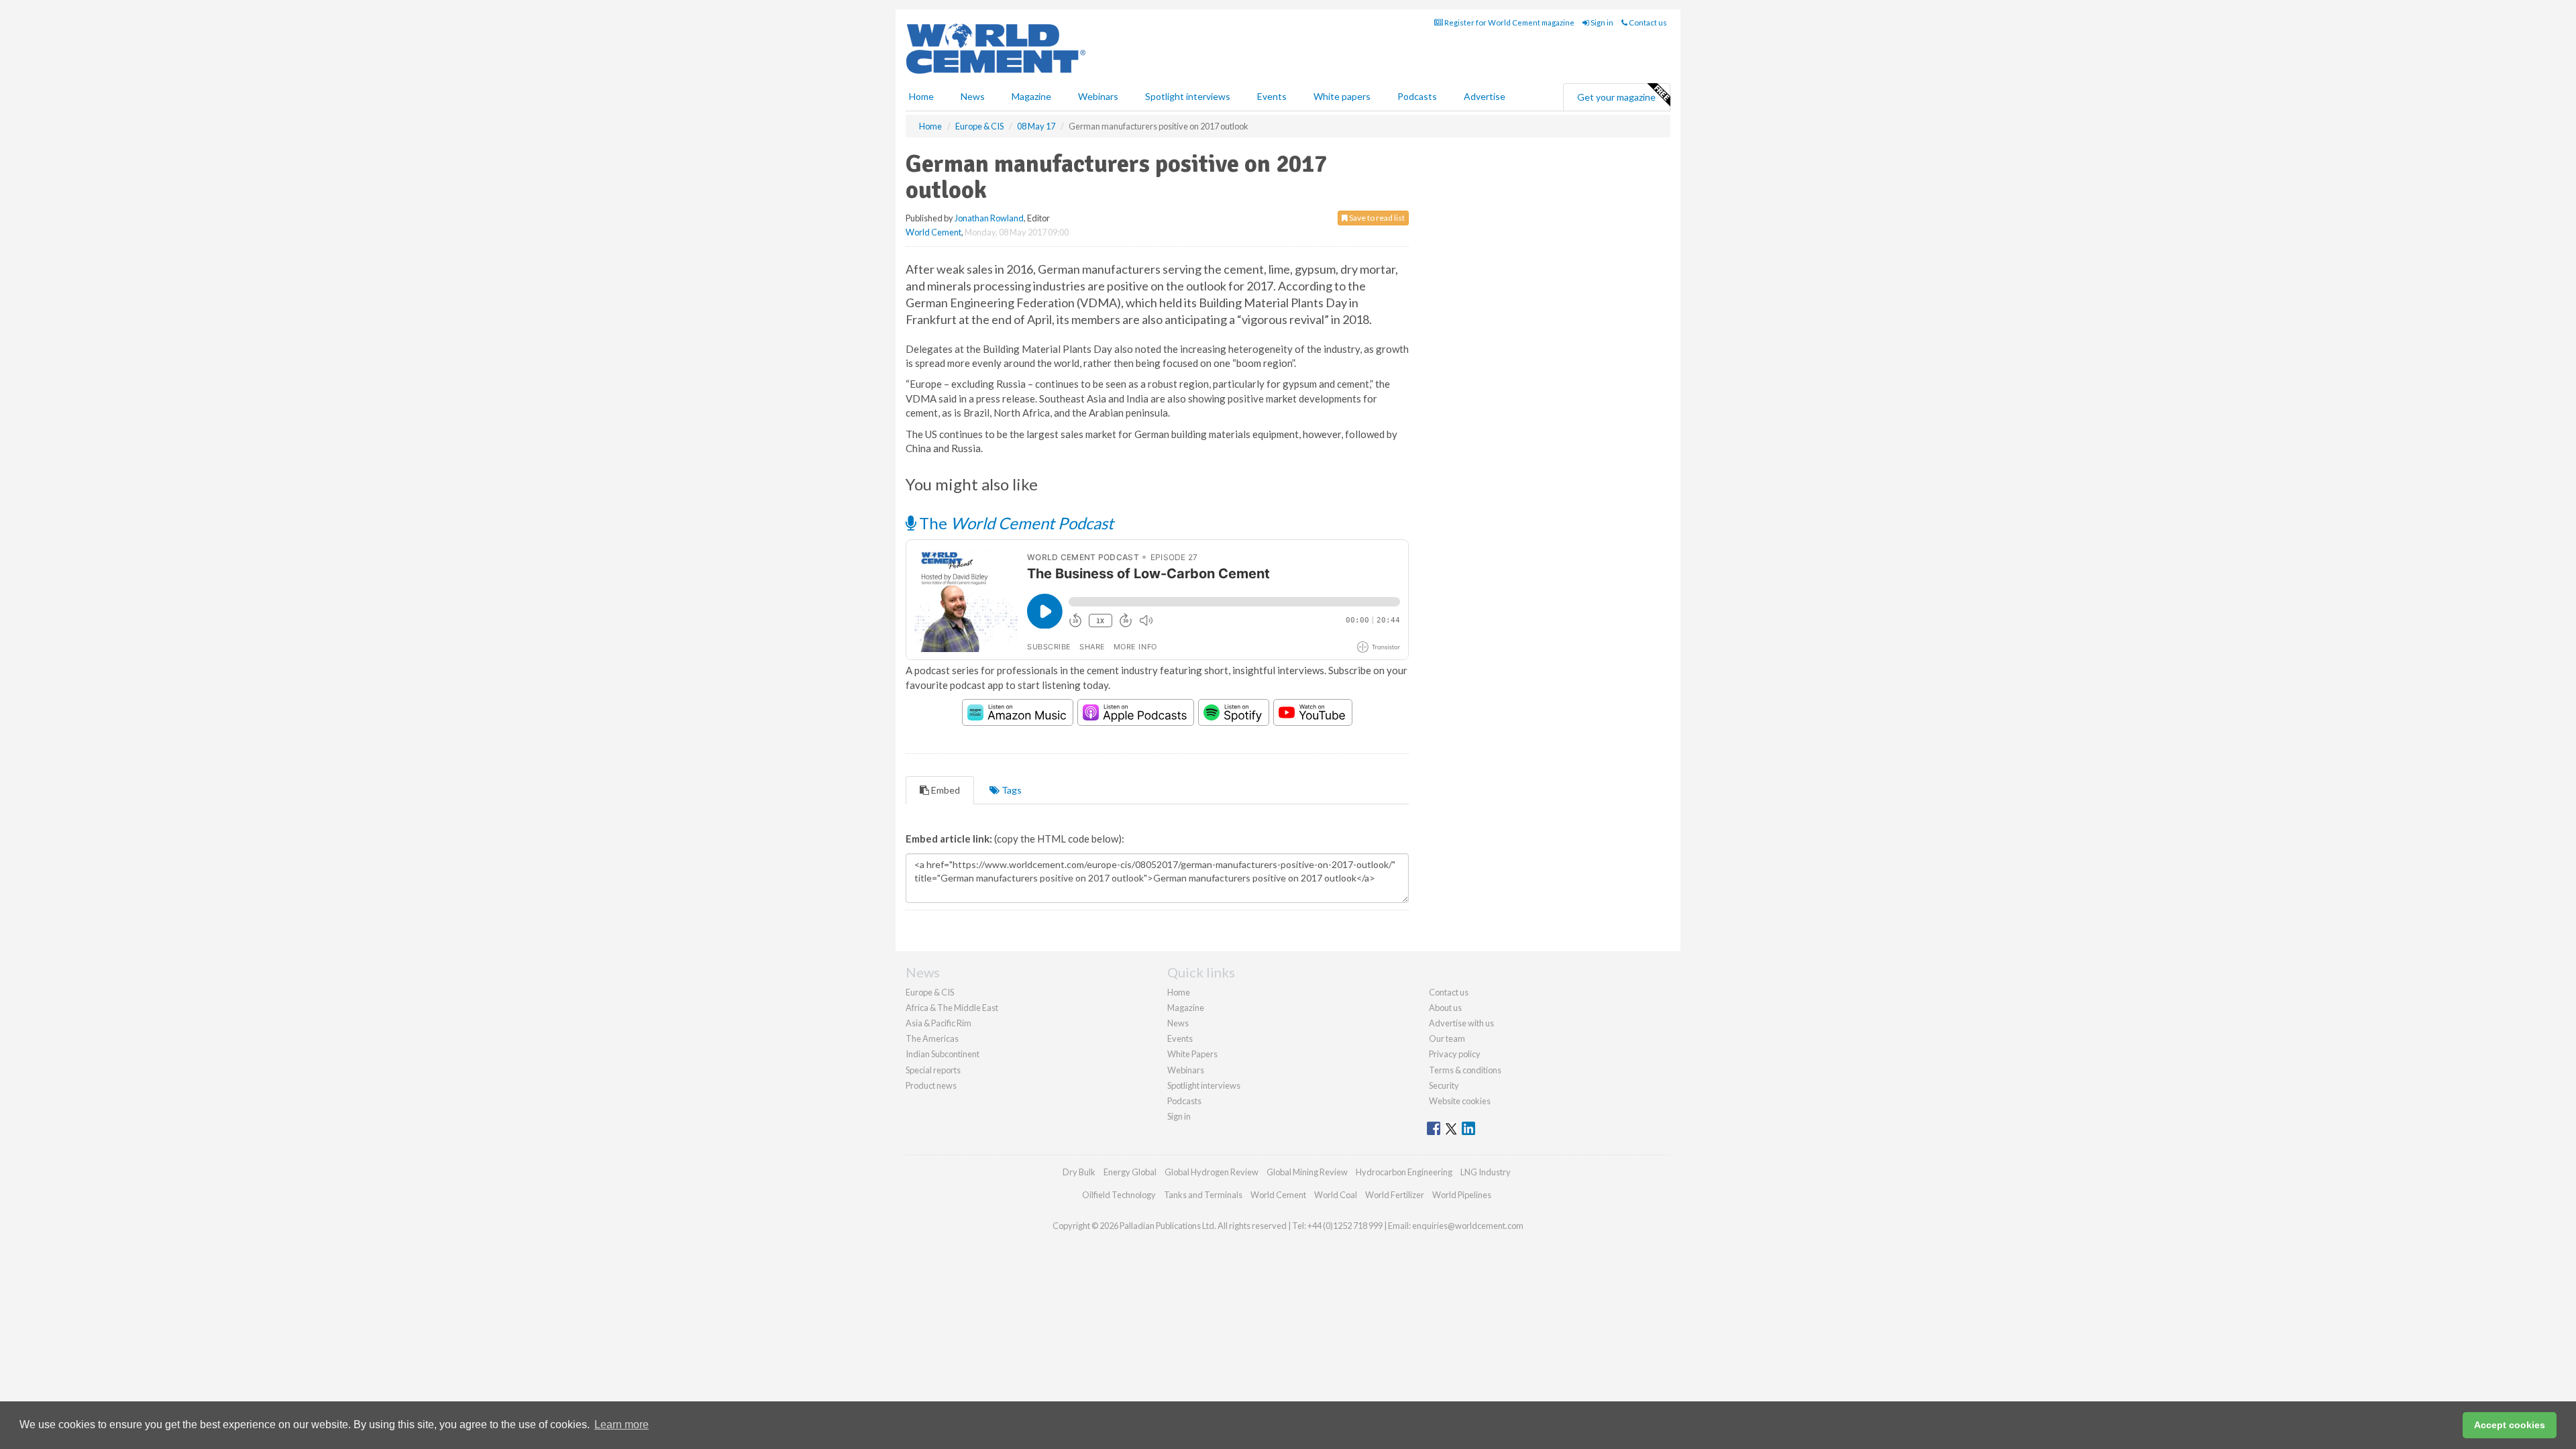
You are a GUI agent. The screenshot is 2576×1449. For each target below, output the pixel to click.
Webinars (1098, 96)
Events (1272, 96)
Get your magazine (1616, 97)
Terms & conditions (1465, 1070)
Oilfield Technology (1119, 1195)
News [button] (973, 96)
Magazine (1031, 96)
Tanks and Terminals (1203, 1195)
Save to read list (1376, 218)
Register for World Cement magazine (1509, 22)
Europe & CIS (930, 992)
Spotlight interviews (1188, 96)
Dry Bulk (1079, 1172)
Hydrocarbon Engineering (1404, 1172)
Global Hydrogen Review (1212, 1172)
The (1015, 523)
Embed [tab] (945, 790)
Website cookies (1460, 1101)
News (1178, 1023)
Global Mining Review (1307, 1172)
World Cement (933, 232)
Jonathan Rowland (989, 218)
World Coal (1336, 1195)
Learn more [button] (622, 1425)
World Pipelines (1462, 1195)
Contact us (1647, 22)
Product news (931, 1085)
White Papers (1192, 1054)
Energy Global (1130, 1172)
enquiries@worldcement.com (1468, 1226)
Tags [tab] (1011, 790)
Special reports (933, 1070)
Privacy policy (1455, 1054)
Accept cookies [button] (2510, 1425)
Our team (1447, 1038)
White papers (1342, 96)
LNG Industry (1486, 1172)
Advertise (1485, 96)
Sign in (1601, 22)
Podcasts (1417, 96)
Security (1444, 1085)
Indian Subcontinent (943, 1054)
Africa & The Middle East (952, 1008)
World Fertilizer (1395, 1195)
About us (1445, 1008)
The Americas (932, 1038)
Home (921, 96)
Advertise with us (1461, 1023)
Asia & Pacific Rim (938, 1023)
